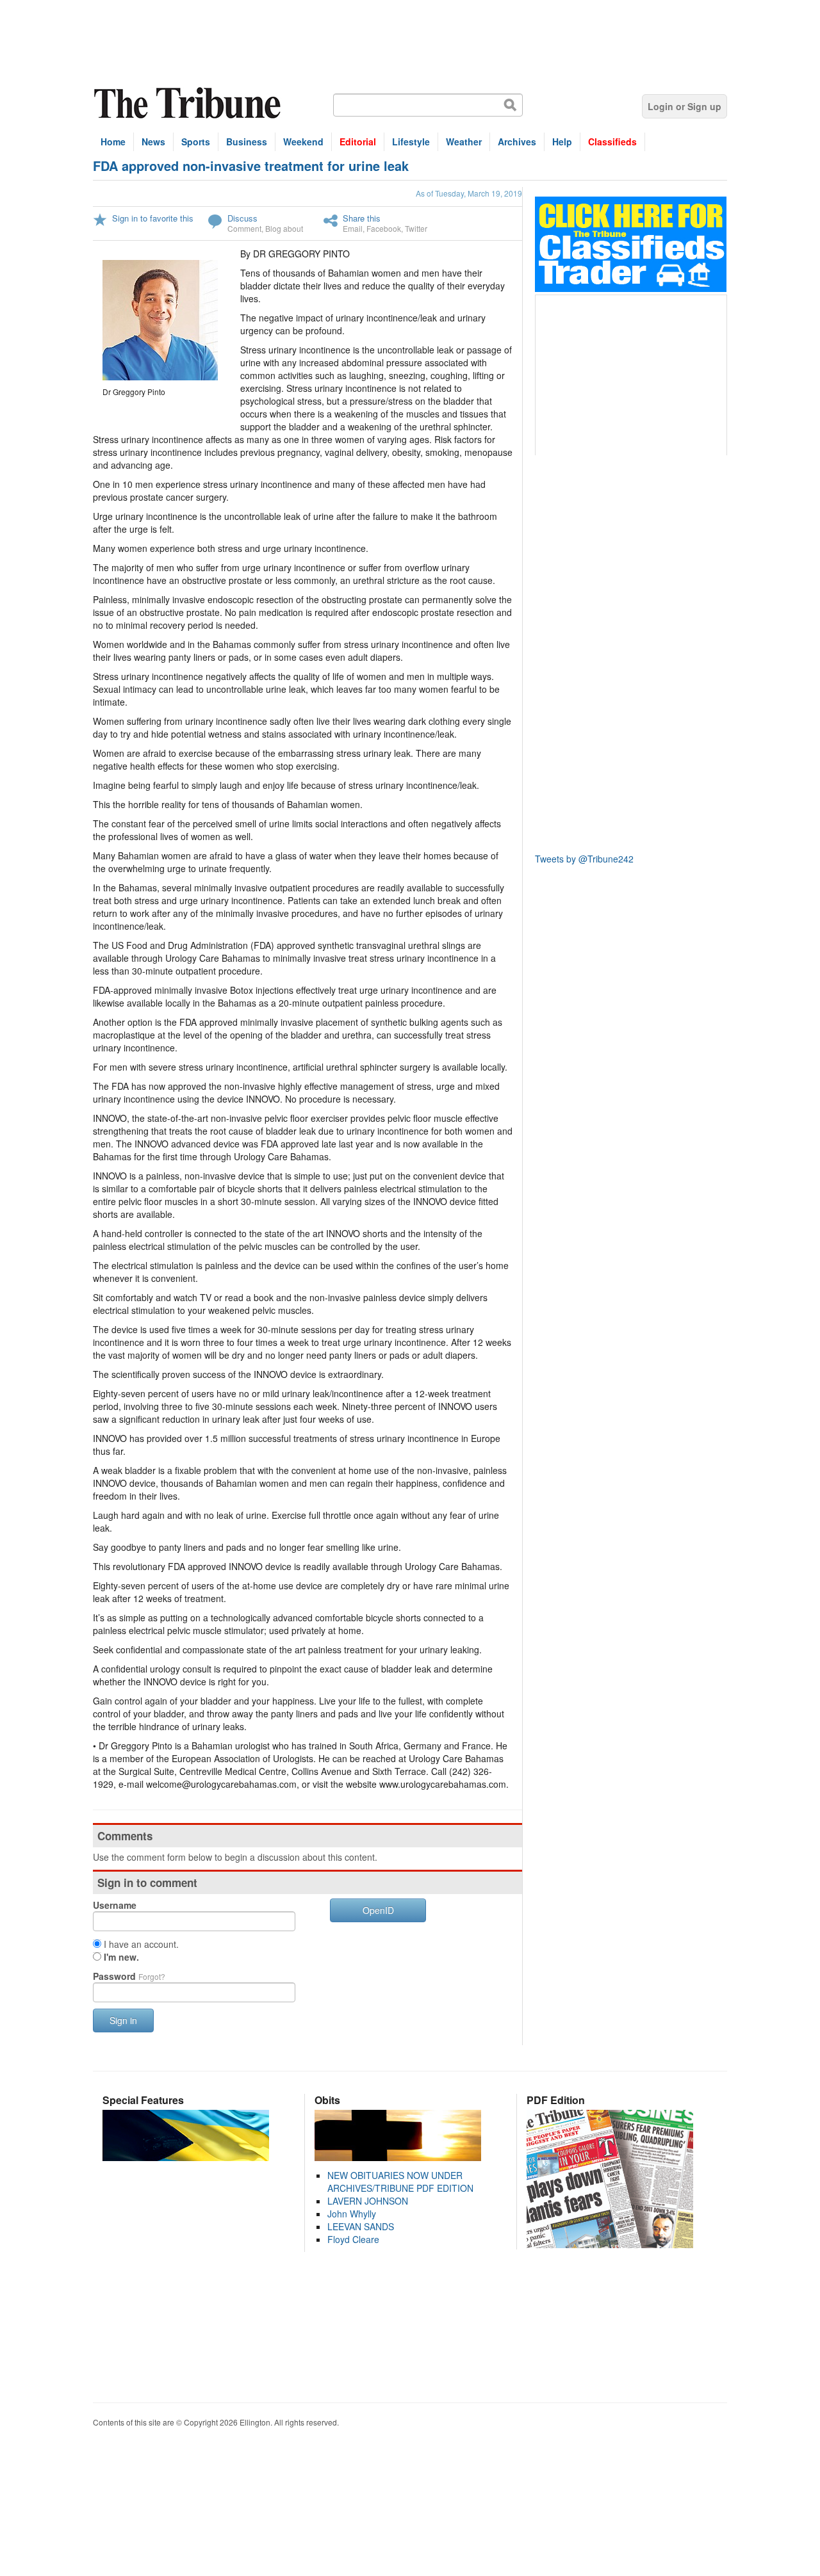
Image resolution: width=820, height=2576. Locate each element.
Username (115, 1905)
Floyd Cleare (353, 2239)
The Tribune (189, 103)
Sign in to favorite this (153, 218)
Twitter (416, 228)
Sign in (123, 2020)
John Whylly (352, 2214)
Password (129, 1976)
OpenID (378, 1910)
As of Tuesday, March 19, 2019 (469, 193)
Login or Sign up (685, 106)
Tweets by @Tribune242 (584, 859)
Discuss (242, 218)
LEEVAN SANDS (361, 2226)
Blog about (284, 228)
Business (247, 142)
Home (113, 142)
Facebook (384, 228)
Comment (244, 228)
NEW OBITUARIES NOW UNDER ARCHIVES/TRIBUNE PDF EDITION (400, 2182)
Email (353, 228)
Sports (196, 142)
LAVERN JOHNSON (368, 2201)
